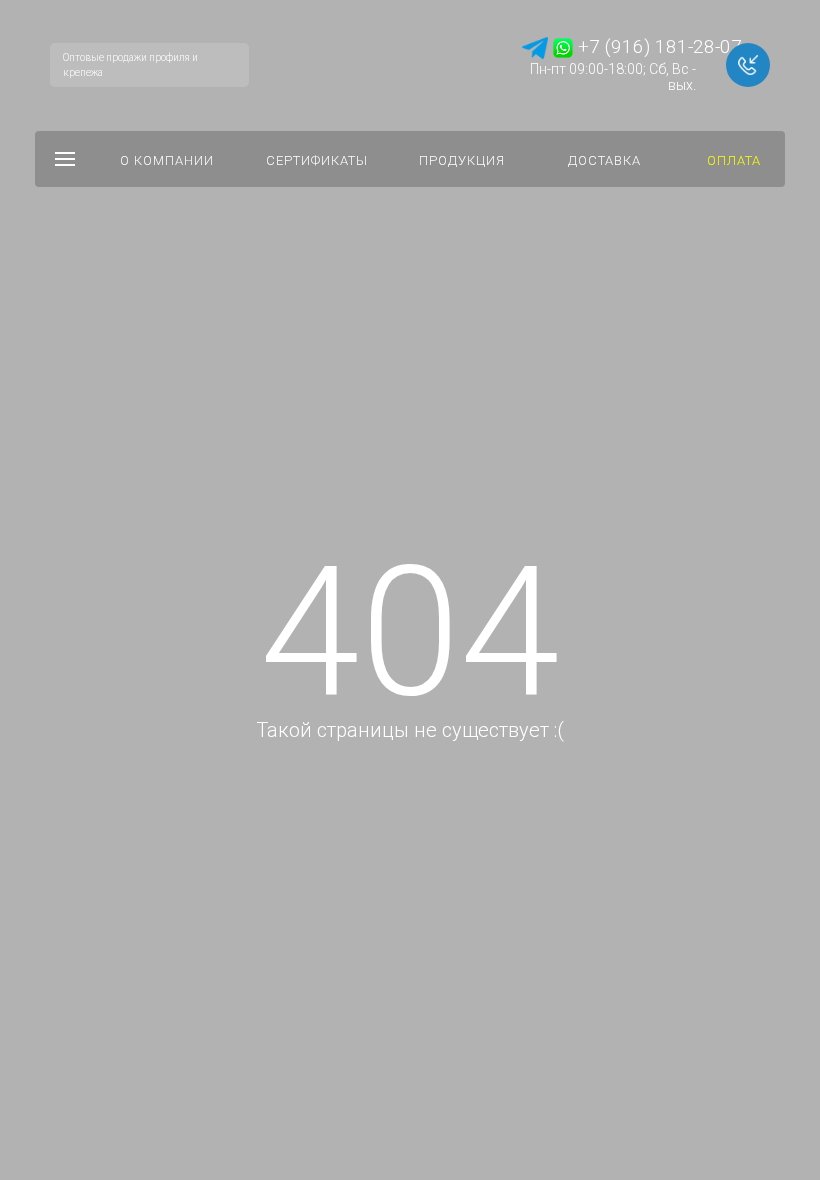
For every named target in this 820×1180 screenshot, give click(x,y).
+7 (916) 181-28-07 (657, 46)
